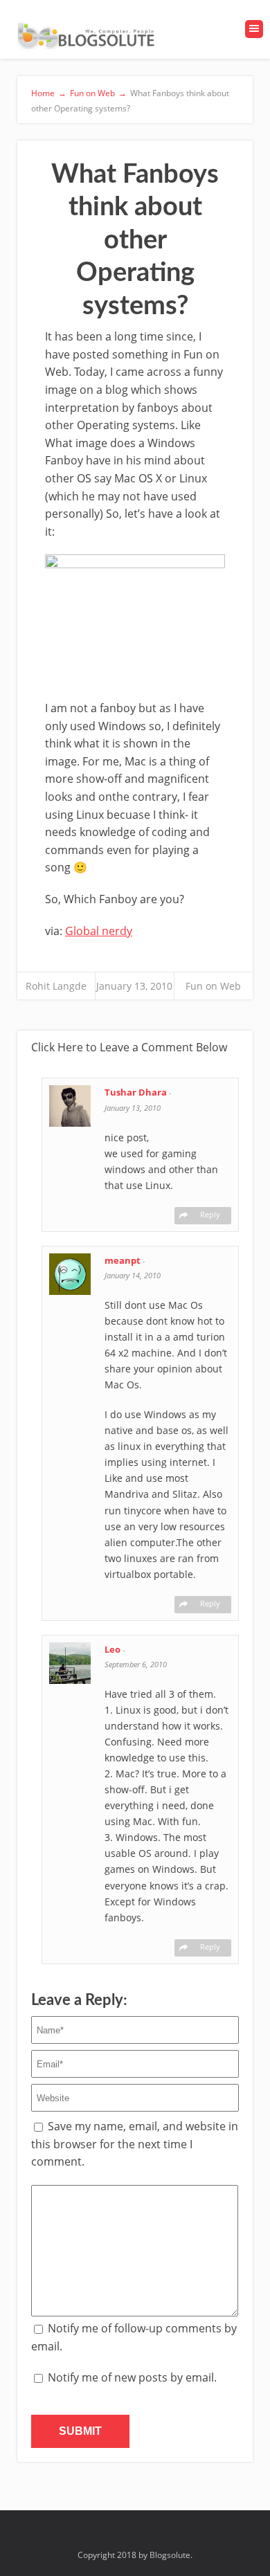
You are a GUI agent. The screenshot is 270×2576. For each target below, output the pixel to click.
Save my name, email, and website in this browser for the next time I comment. (135, 2144)
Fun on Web (213, 986)
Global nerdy (99, 931)
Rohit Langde (56, 986)
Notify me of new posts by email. (132, 2377)
